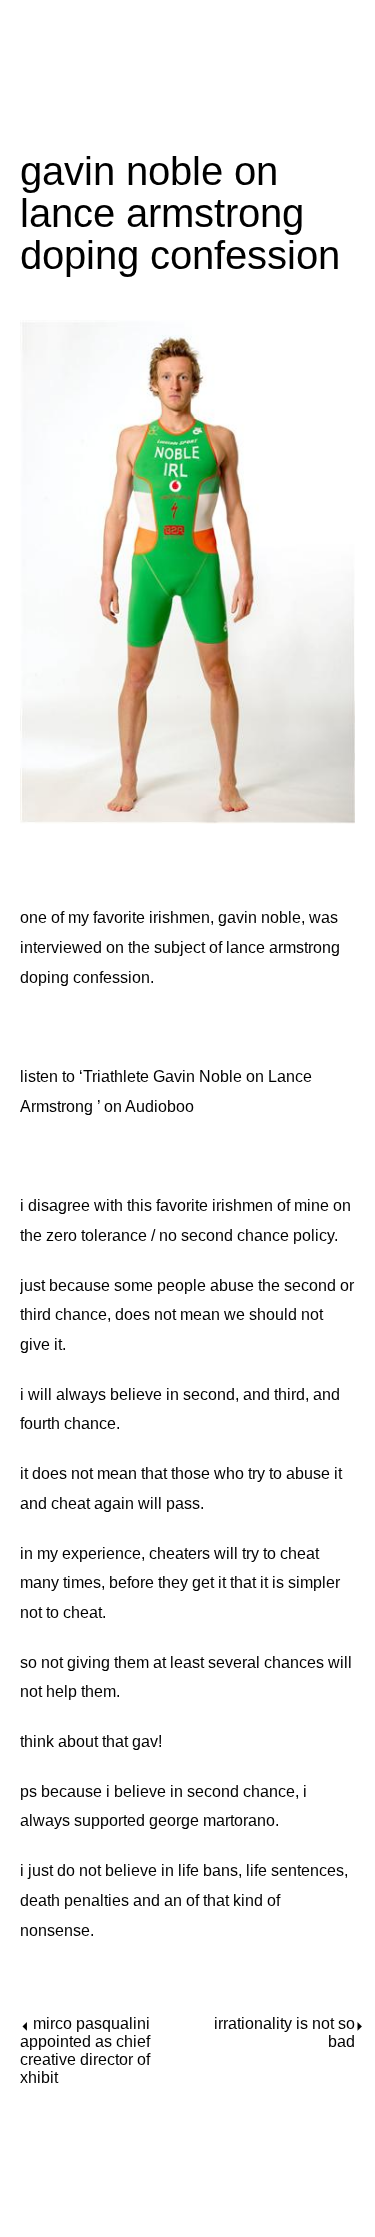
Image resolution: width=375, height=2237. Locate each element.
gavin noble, (261, 917)
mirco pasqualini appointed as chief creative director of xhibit (85, 2050)
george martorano (212, 1820)
